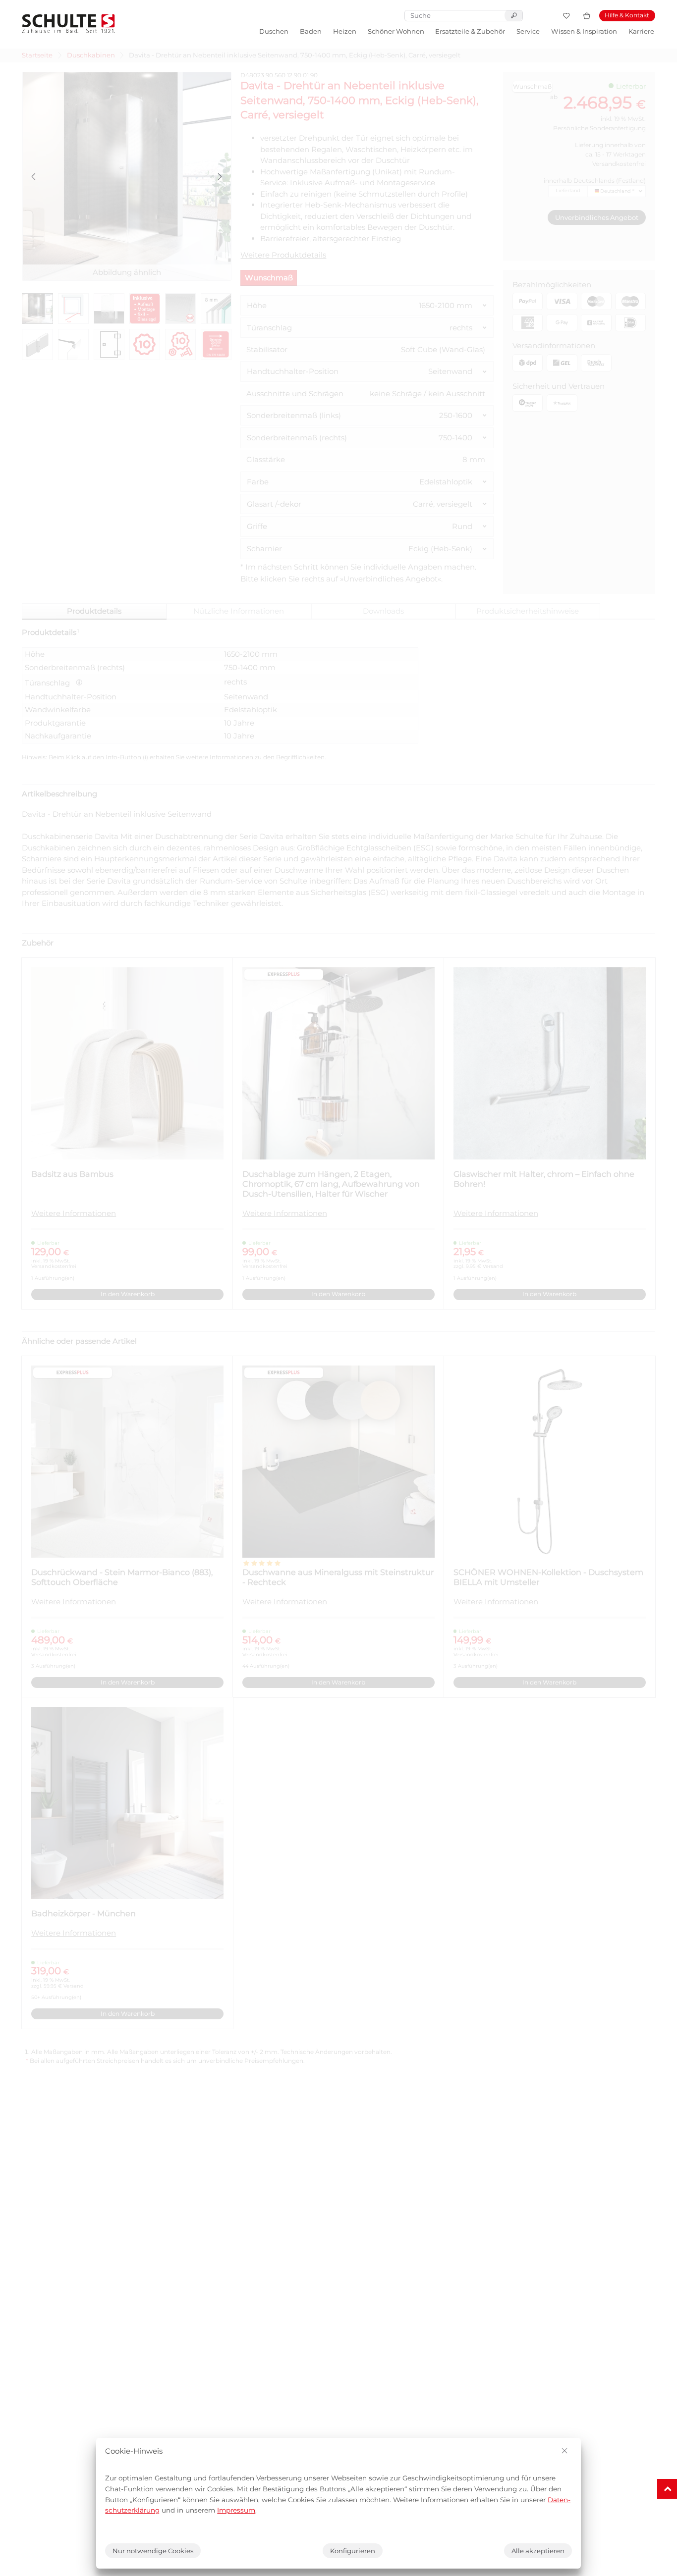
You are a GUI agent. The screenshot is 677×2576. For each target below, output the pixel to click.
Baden (311, 31)
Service (528, 31)
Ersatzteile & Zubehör (470, 31)
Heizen (345, 31)
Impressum (236, 2510)
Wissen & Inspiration (584, 31)
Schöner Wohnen (396, 31)
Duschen (274, 31)
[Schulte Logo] (68, 24)
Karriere (641, 31)
